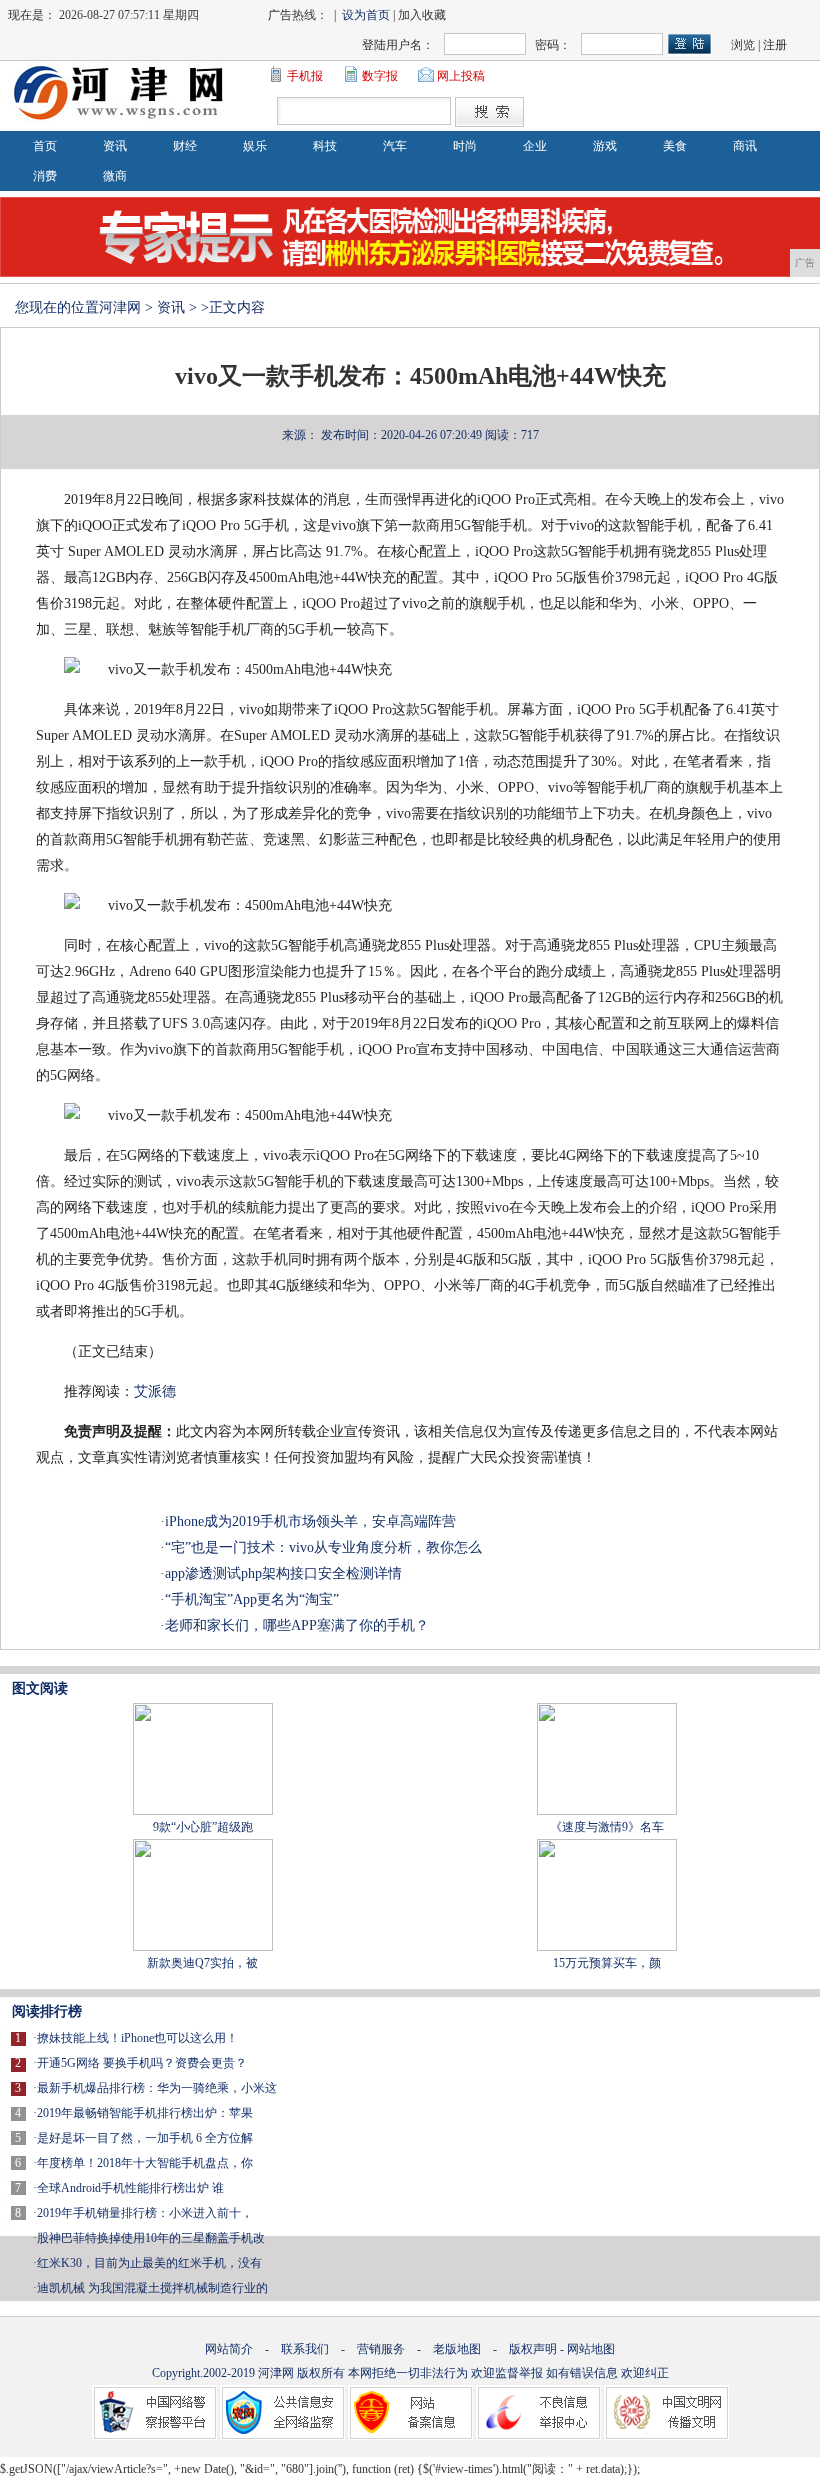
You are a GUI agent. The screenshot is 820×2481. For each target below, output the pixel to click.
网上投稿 (461, 76)
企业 (535, 146)
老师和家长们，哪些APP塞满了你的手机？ (297, 1625)
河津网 (120, 307)
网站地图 (591, 2349)
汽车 (395, 146)
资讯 (115, 146)
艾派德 (155, 1391)
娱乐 (255, 146)
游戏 (605, 146)
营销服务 (381, 2349)
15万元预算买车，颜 (607, 1963)
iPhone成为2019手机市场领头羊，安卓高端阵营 (310, 1521)
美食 (675, 146)
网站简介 (229, 2349)
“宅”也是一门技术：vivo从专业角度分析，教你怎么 (323, 1547)
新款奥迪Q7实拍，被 (202, 1963)
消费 (45, 176)
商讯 (745, 146)
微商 (115, 176)
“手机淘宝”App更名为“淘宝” (252, 1599)
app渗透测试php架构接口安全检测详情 (283, 1573)
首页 (45, 146)
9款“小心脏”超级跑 (203, 1827)
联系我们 (305, 2349)
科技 (325, 146)
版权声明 (533, 2349)
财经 (185, 146)
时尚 (465, 146)
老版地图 (457, 2349)
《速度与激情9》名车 (607, 1827)
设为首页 (366, 15)
